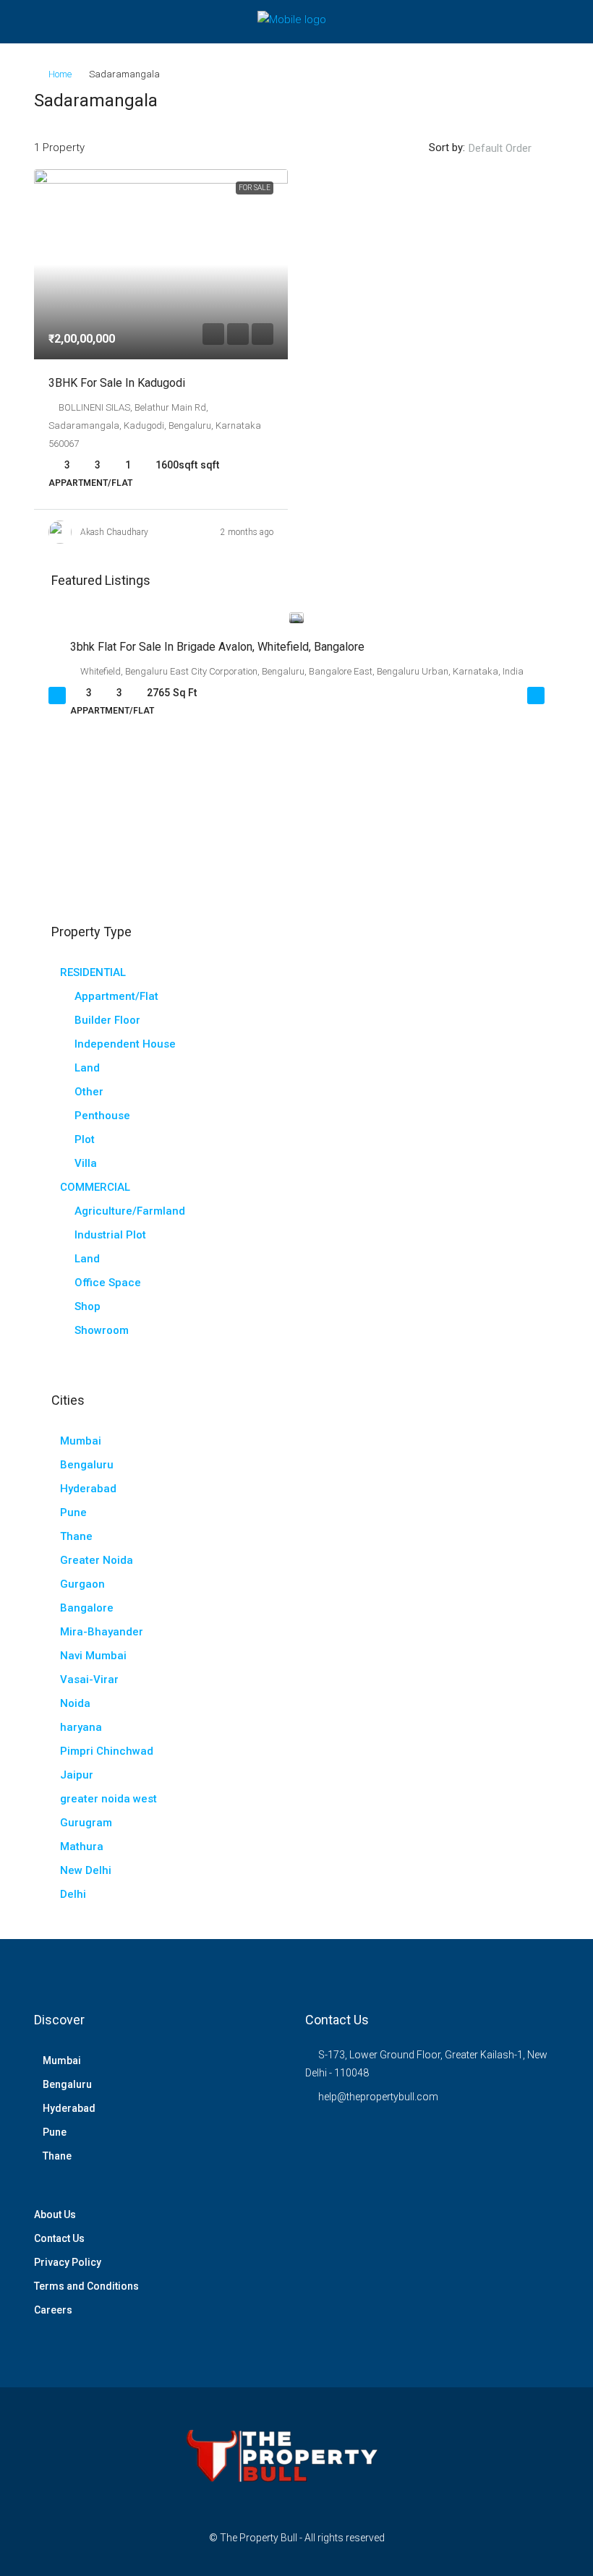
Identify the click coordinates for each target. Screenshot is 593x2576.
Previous (57, 696)
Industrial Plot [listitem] (110, 1235)
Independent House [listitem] (125, 1044)
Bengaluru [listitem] (87, 1465)
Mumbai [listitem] (81, 1441)
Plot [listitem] (85, 1139)
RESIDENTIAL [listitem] (93, 972)
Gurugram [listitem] (86, 1823)
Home (60, 74)
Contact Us (59, 2238)
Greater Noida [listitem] (97, 1560)
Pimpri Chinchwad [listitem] (107, 1751)
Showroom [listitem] (102, 1330)
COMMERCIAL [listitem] (95, 1187)
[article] (296, 675)
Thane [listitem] (76, 1536)
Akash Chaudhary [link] (114, 532)
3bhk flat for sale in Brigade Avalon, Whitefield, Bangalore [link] (217, 647)
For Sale (255, 188)
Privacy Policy (68, 2262)
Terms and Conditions (86, 2286)
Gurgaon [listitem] (82, 1584)
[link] (161, 264)
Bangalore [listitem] (87, 1608)
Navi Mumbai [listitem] (93, 1656)
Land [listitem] (87, 1068)
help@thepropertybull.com (378, 2097)
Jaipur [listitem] (77, 1775)
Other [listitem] (89, 1092)
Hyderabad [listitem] (88, 1489)
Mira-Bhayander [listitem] (102, 1632)
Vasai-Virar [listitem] (89, 1679)
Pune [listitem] (73, 1512)
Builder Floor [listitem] (107, 1020)
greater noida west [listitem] (108, 1799)
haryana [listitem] (81, 1727)
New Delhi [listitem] (86, 1870)
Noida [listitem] (75, 1703)
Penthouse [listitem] (102, 1116)
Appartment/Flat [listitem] (116, 996)
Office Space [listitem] (108, 1283)
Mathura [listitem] (82, 1847)
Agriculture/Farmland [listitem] (130, 1211)
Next (536, 696)
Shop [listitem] (88, 1306)
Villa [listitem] (86, 1163)
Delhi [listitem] (73, 1894)
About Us (55, 2215)
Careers (53, 2310)
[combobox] (512, 148)
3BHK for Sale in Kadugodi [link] (117, 383)
